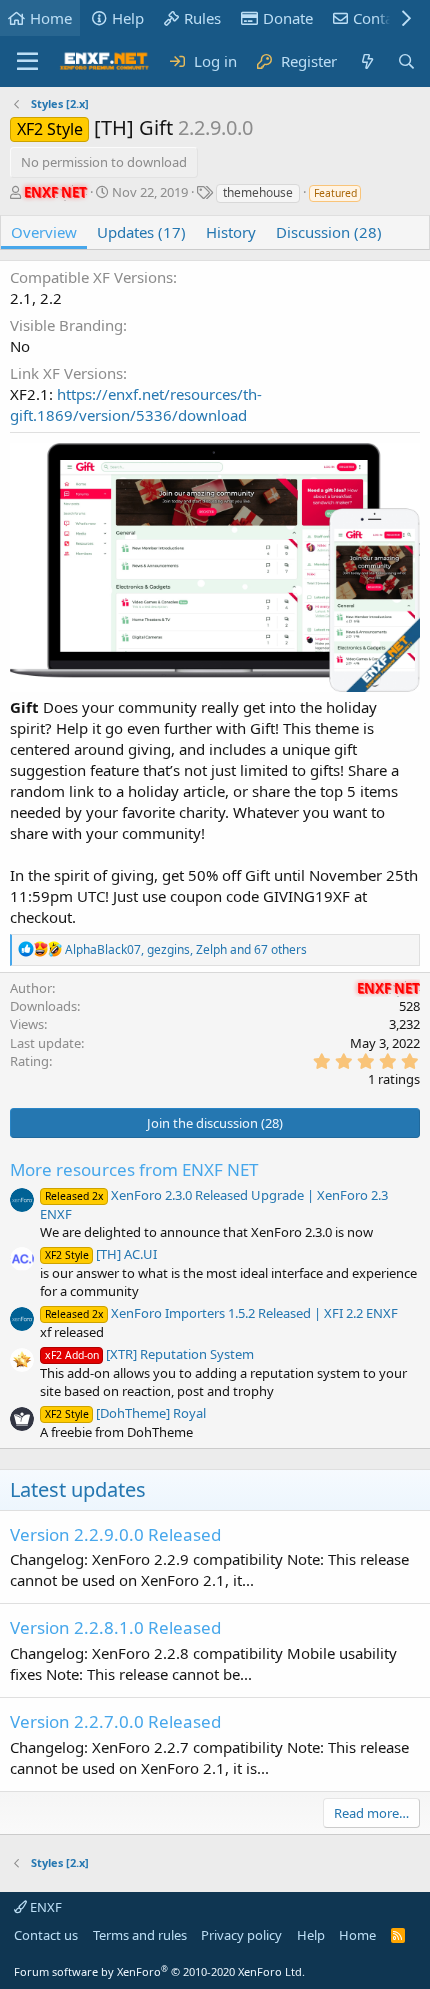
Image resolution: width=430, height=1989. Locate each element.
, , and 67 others (186, 949)
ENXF (44, 1907)
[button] (27, 62)
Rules (202, 18)
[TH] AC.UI (101, 1254)
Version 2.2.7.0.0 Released (115, 1721)
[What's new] (366, 61)
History (231, 232)
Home (51, 18)
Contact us (46, 1935)
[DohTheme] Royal (125, 1413)
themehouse (258, 192)
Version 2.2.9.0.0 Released (115, 1534)
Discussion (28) (329, 232)
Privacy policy (241, 1935)
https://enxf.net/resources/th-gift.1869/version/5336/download (136, 404)
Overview (44, 232)
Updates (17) (141, 232)
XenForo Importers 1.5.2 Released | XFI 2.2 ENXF (221, 1313)
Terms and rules (140, 1935)
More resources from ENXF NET (134, 1169)
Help (128, 18)
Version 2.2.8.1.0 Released (115, 1627)
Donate (288, 18)
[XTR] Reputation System (149, 1354)
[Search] (406, 61)
